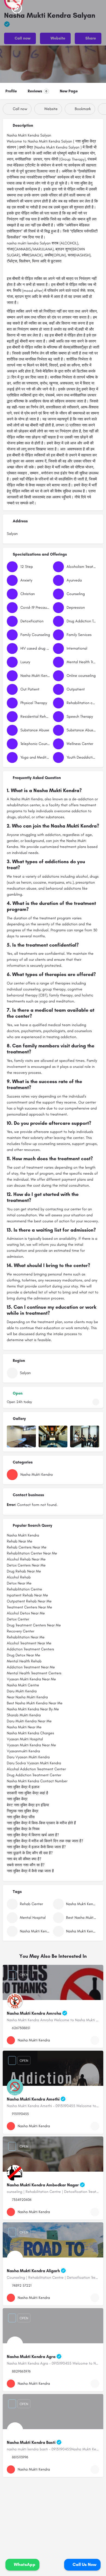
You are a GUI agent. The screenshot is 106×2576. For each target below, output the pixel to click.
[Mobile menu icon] (6, 8)
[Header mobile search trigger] (101, 8)
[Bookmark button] (95, 2040)
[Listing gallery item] (21, 1437)
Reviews (38, 91)
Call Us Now (84, 2564)
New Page (69, 91)
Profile (11, 91)
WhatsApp (24, 2564)
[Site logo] (17, 8)
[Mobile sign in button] (79, 8)
